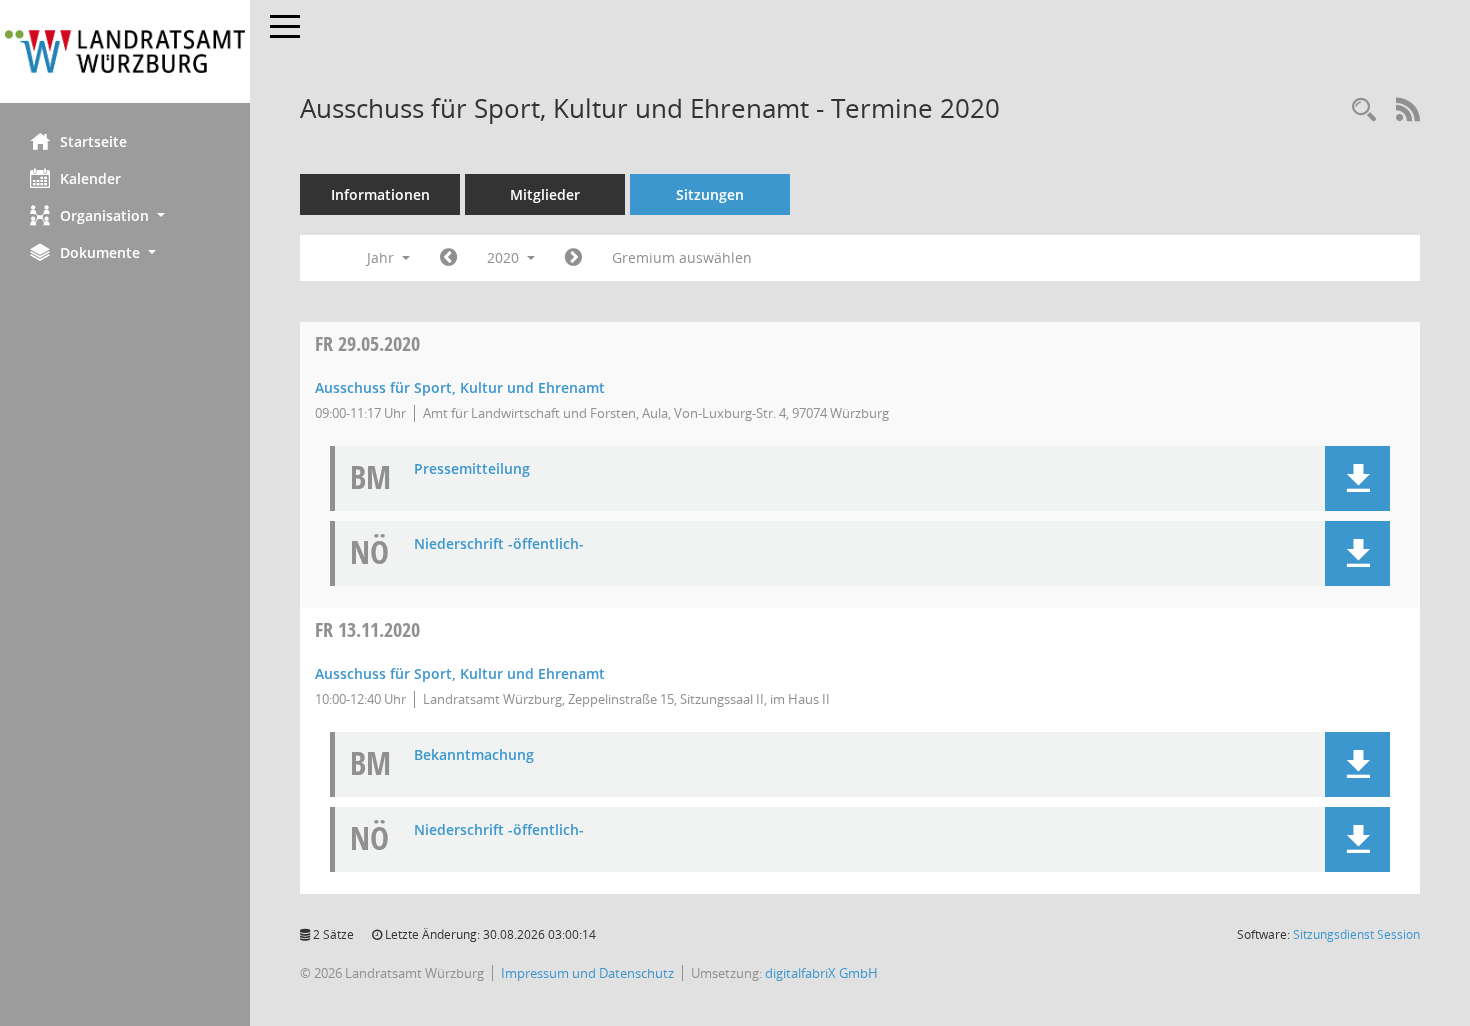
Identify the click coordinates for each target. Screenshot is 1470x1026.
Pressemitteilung (472, 469)
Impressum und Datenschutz (587, 973)
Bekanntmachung (474, 755)
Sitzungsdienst (1356, 934)
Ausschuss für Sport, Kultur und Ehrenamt (460, 387)
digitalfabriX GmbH (821, 973)
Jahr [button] (382, 257)
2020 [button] (505, 257)
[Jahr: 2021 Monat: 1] (573, 258)
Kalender (90, 178)
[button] (125, 215)
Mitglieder (545, 194)
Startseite (93, 141)
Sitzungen (710, 194)
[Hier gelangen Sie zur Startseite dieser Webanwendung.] (125, 51)
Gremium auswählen (682, 257)
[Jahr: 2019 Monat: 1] (448, 258)
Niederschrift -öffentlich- (499, 544)
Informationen (380, 194)
